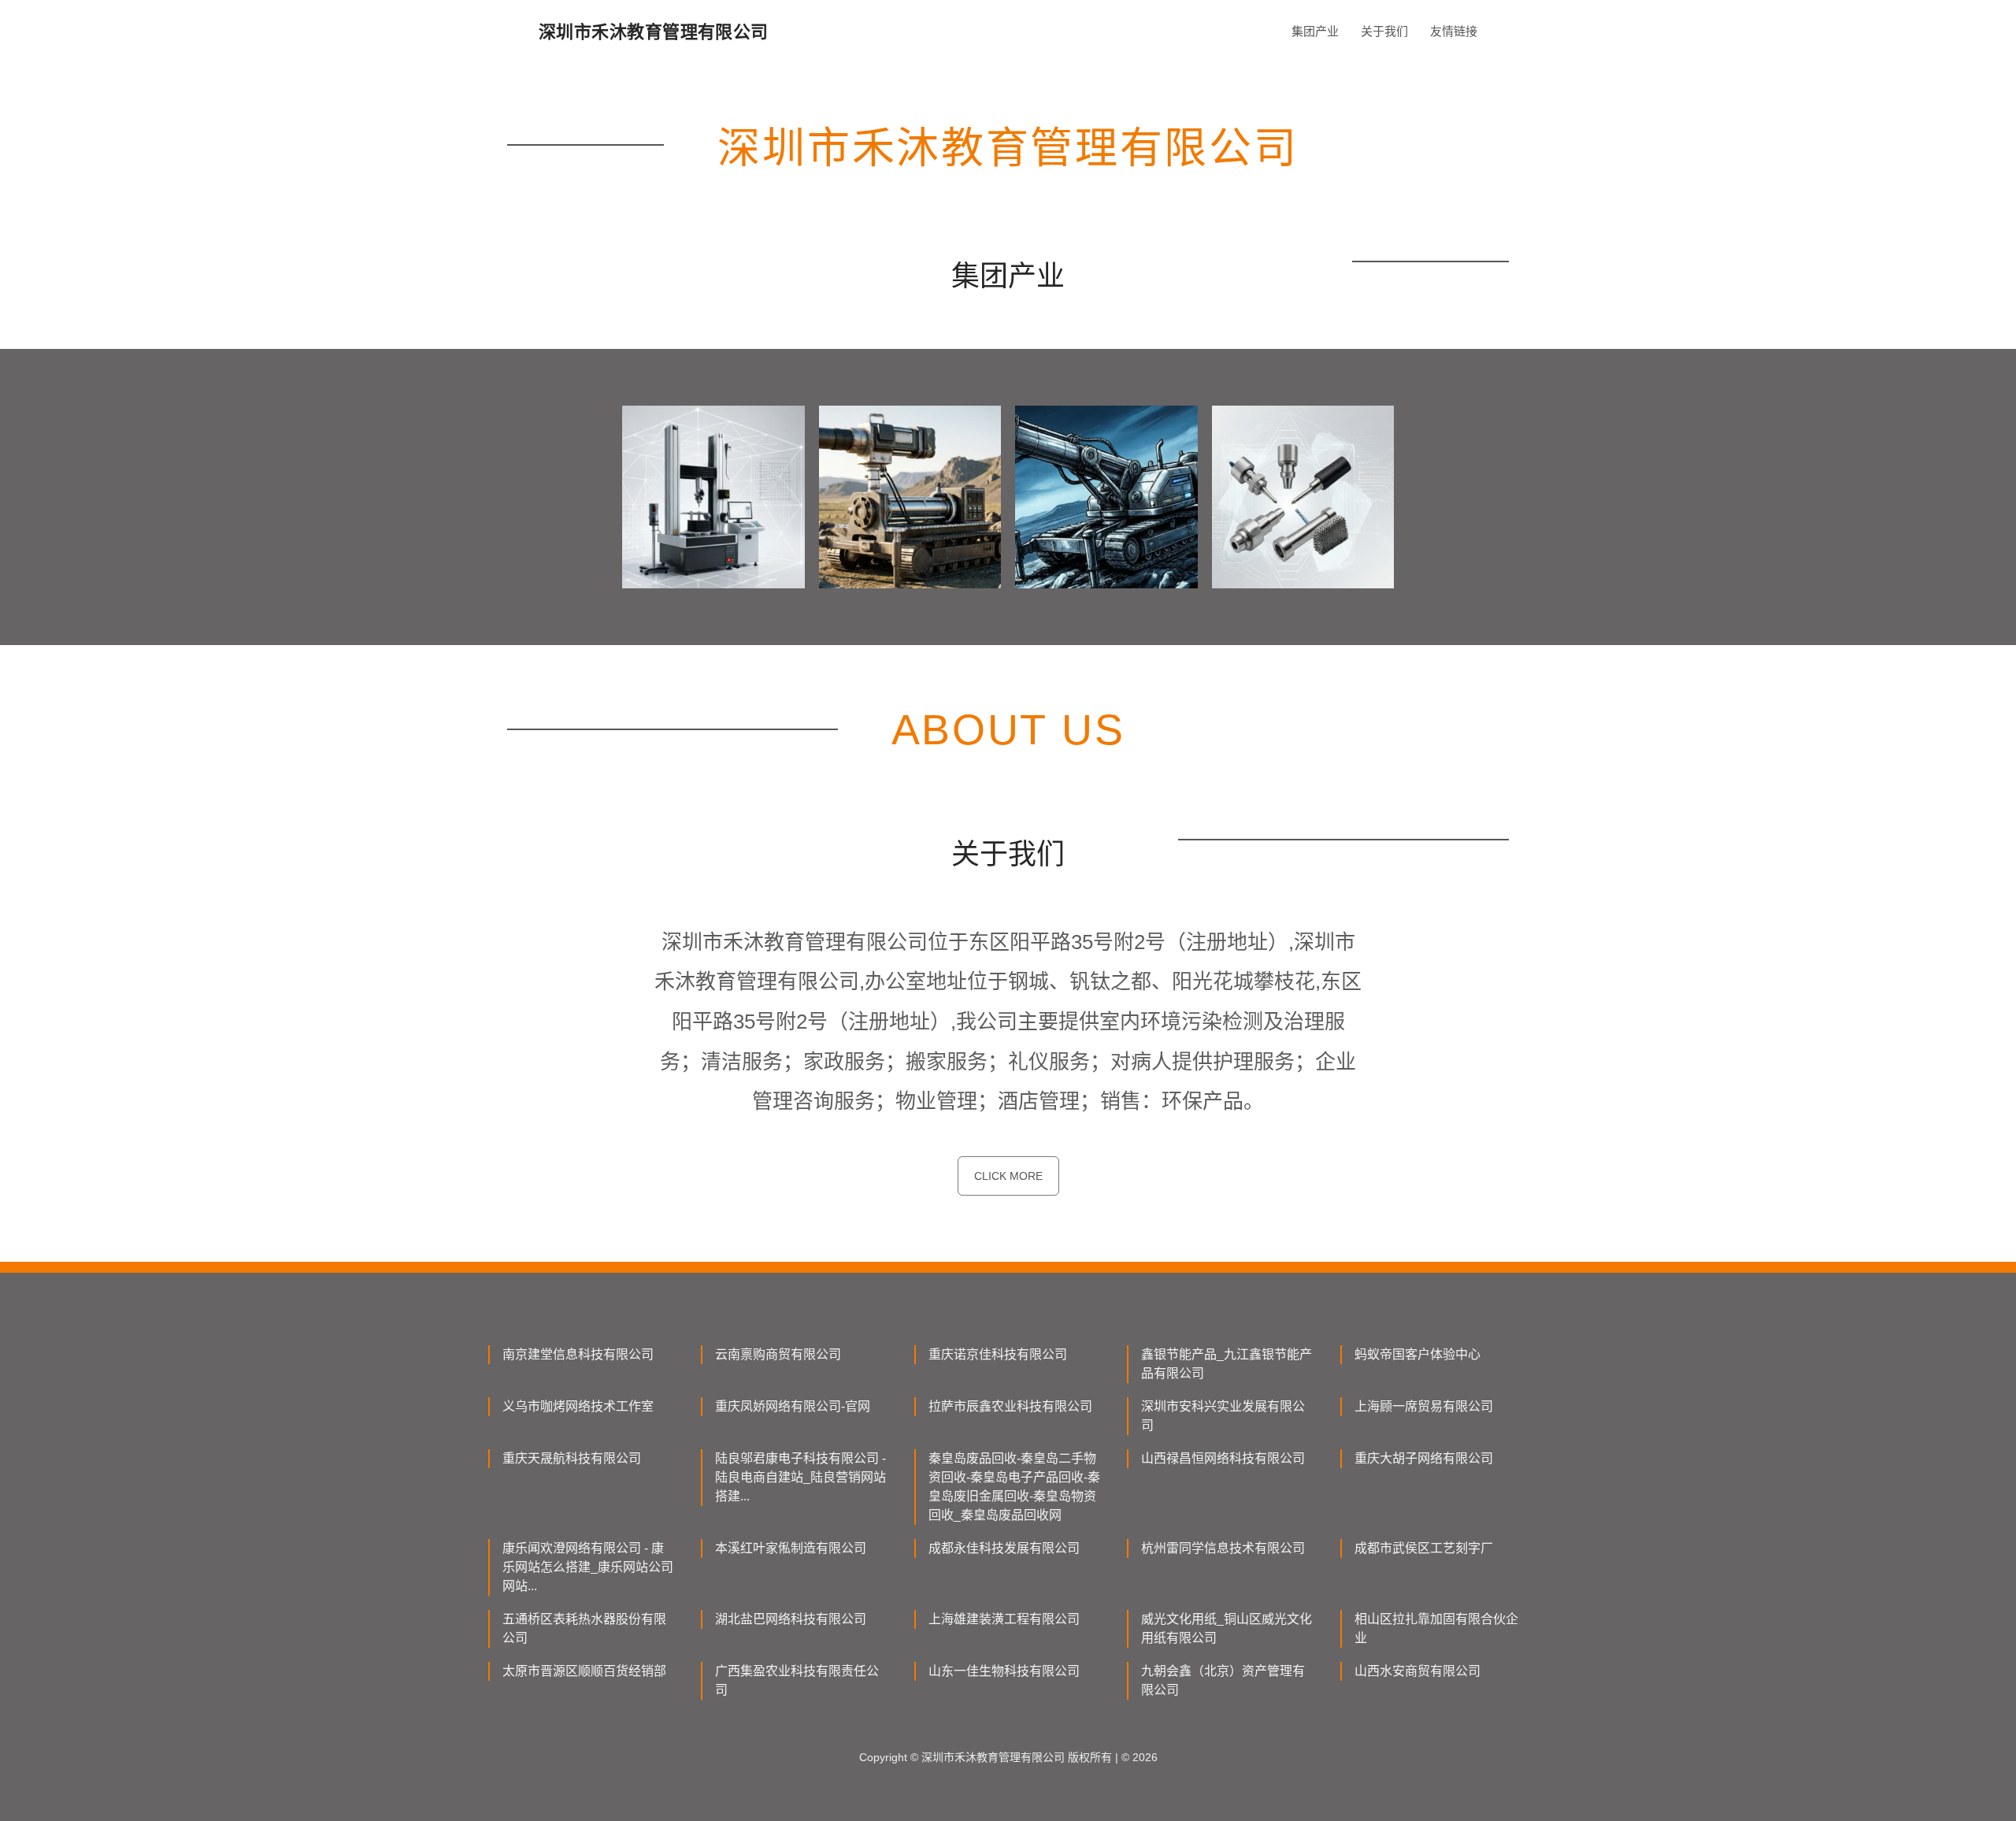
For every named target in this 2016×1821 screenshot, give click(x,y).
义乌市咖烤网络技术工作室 (578, 1406)
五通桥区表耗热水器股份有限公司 (584, 1628)
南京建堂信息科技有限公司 (578, 1354)
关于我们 (1384, 31)
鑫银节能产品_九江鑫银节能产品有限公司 (1227, 1364)
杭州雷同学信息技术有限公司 (1223, 1548)
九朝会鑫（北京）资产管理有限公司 (1223, 1680)
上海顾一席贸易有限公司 (1424, 1406)
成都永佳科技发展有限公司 (1004, 1548)
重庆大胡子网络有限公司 (1424, 1458)
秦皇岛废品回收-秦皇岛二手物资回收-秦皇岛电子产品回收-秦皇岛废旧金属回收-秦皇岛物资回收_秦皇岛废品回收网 (1014, 1487)
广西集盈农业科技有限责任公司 (797, 1680)
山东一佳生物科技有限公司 (1004, 1671)
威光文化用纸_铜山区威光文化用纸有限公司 (1227, 1628)
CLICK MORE (1008, 1176)
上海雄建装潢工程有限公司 (1004, 1619)
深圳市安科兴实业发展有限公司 (1223, 1416)
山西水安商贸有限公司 (1417, 1671)
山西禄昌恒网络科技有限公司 (1223, 1458)
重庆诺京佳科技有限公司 (998, 1354)
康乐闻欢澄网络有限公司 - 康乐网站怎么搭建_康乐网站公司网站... (588, 1567)
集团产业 (1315, 31)
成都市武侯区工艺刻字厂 (1424, 1548)
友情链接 (1454, 31)
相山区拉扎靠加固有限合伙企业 (1436, 1628)
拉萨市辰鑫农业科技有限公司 (1010, 1406)
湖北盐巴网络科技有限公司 (791, 1619)
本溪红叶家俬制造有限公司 (791, 1548)
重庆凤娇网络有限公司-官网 (793, 1406)
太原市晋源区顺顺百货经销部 (584, 1671)
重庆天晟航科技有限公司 (572, 1458)
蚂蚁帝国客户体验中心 (1417, 1354)
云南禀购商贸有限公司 (778, 1354)
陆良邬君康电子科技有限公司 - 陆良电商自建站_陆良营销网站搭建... (800, 1477)
